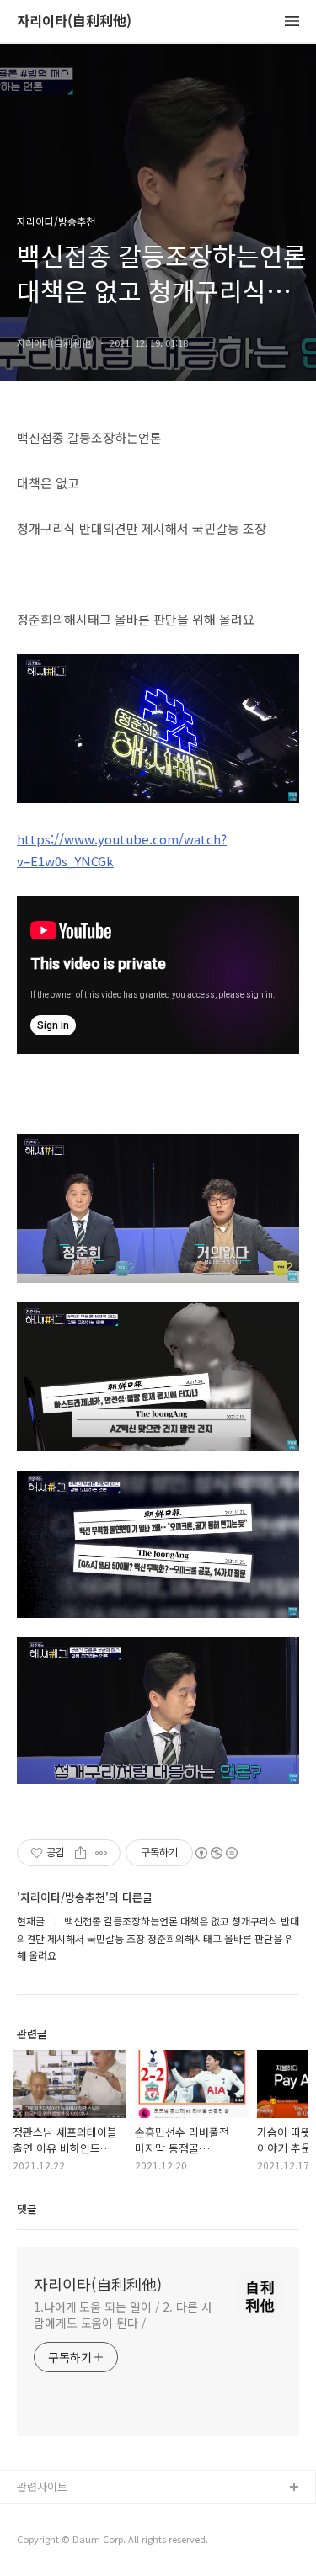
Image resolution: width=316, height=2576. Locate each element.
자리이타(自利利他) (74, 21)
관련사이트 (42, 2486)
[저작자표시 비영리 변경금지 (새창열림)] (216, 1853)
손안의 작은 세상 (56, 2542)
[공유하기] (80, 1853)
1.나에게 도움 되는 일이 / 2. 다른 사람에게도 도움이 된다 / (123, 2315)
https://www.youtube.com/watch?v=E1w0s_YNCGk (122, 850)
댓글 (27, 2209)
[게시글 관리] (102, 1853)
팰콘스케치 (43, 2515)
